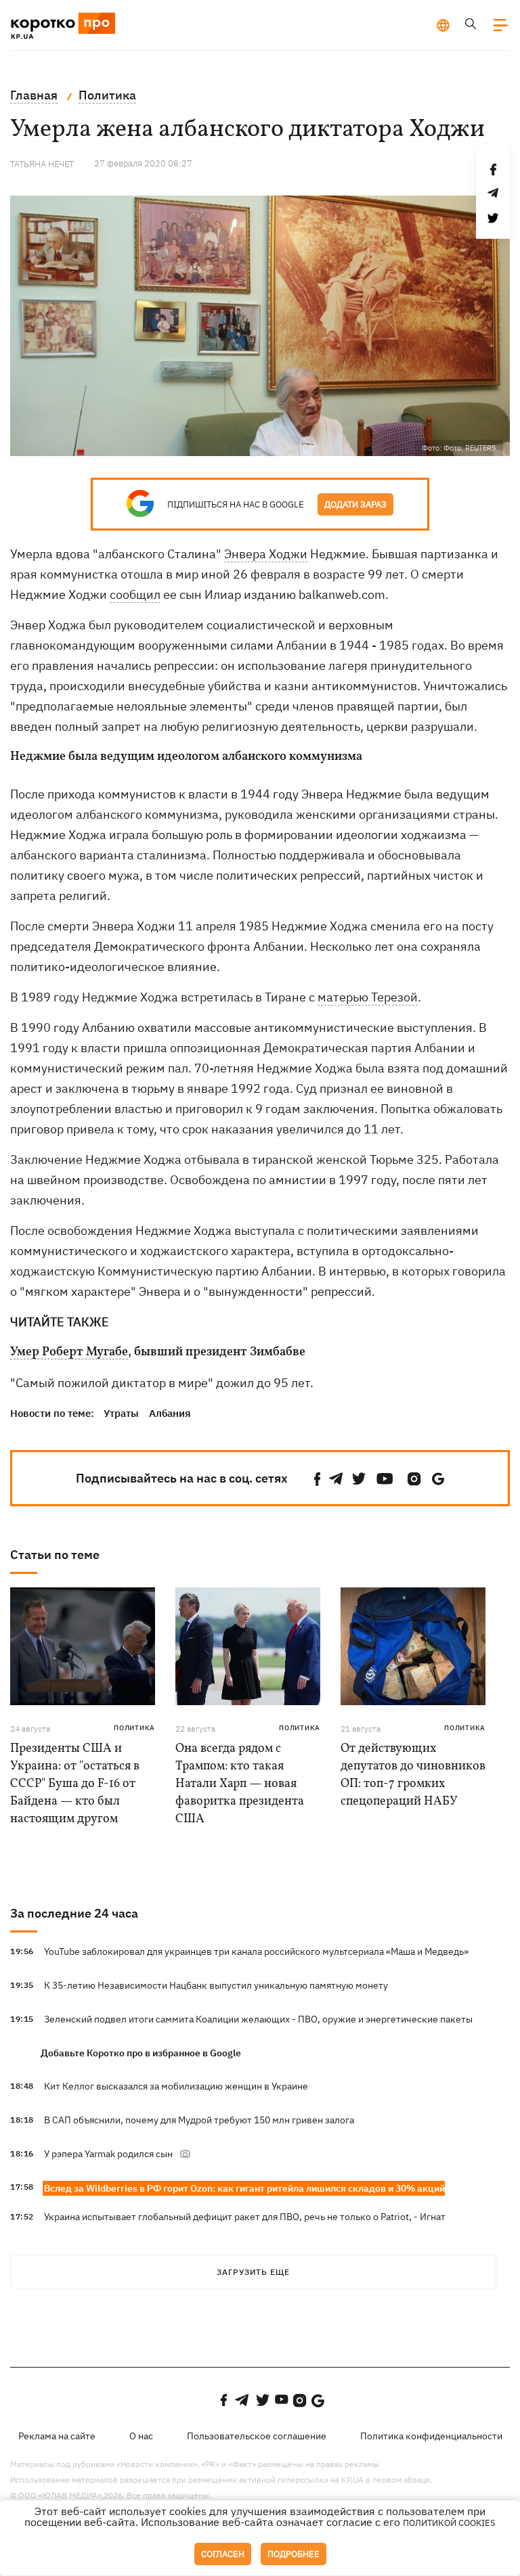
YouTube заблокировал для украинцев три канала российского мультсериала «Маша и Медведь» (256, 1951)
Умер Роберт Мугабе (69, 1353)
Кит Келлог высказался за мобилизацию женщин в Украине (176, 2086)
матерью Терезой (368, 997)
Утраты (121, 1413)
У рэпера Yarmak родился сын (108, 2154)
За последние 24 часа (74, 1913)
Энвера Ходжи (266, 554)
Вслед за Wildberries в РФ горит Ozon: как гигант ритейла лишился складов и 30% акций (244, 2188)
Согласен (223, 2554)
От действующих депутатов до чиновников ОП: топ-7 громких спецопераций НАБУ (413, 1775)
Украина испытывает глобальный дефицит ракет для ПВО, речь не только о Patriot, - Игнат (245, 2217)
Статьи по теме (55, 1555)
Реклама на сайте (57, 2436)
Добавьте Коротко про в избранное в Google (141, 2053)
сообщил (135, 594)
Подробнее (294, 2554)
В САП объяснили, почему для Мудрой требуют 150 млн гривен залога (199, 2120)
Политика (134, 1728)
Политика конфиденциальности (431, 2436)
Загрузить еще (253, 2272)
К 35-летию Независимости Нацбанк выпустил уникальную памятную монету (216, 1985)
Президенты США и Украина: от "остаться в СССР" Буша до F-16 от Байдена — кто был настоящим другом (75, 1784)
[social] (318, 1479)
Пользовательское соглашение (257, 2436)
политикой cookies (449, 2523)
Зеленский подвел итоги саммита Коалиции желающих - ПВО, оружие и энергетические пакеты (258, 2019)
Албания (170, 1413)
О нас (141, 2436)
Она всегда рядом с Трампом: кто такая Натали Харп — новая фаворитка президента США (240, 1784)
